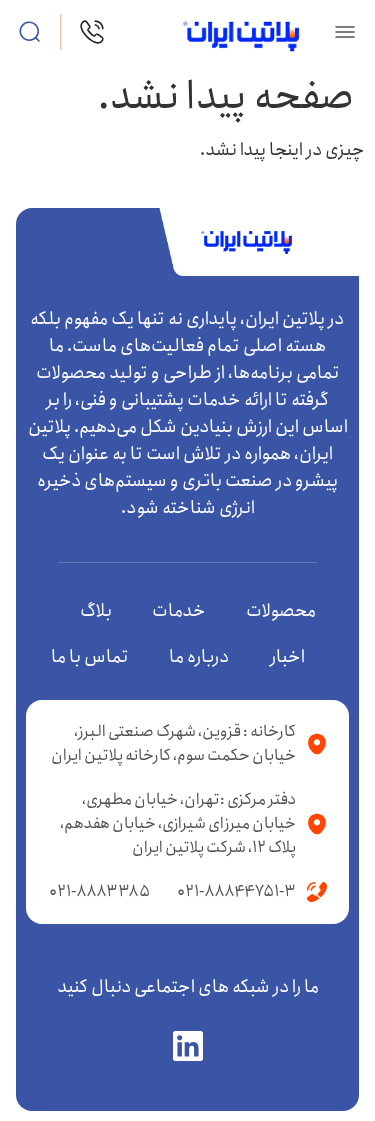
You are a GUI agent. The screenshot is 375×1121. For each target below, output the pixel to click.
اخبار (287, 657)
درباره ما (199, 657)
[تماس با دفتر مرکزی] (92, 32)
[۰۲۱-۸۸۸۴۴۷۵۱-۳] (317, 892)
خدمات (179, 611)
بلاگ (96, 611)
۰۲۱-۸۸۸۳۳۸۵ (99, 891)
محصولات (281, 611)
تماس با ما (90, 657)
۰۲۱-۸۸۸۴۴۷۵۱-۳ (236, 891)
